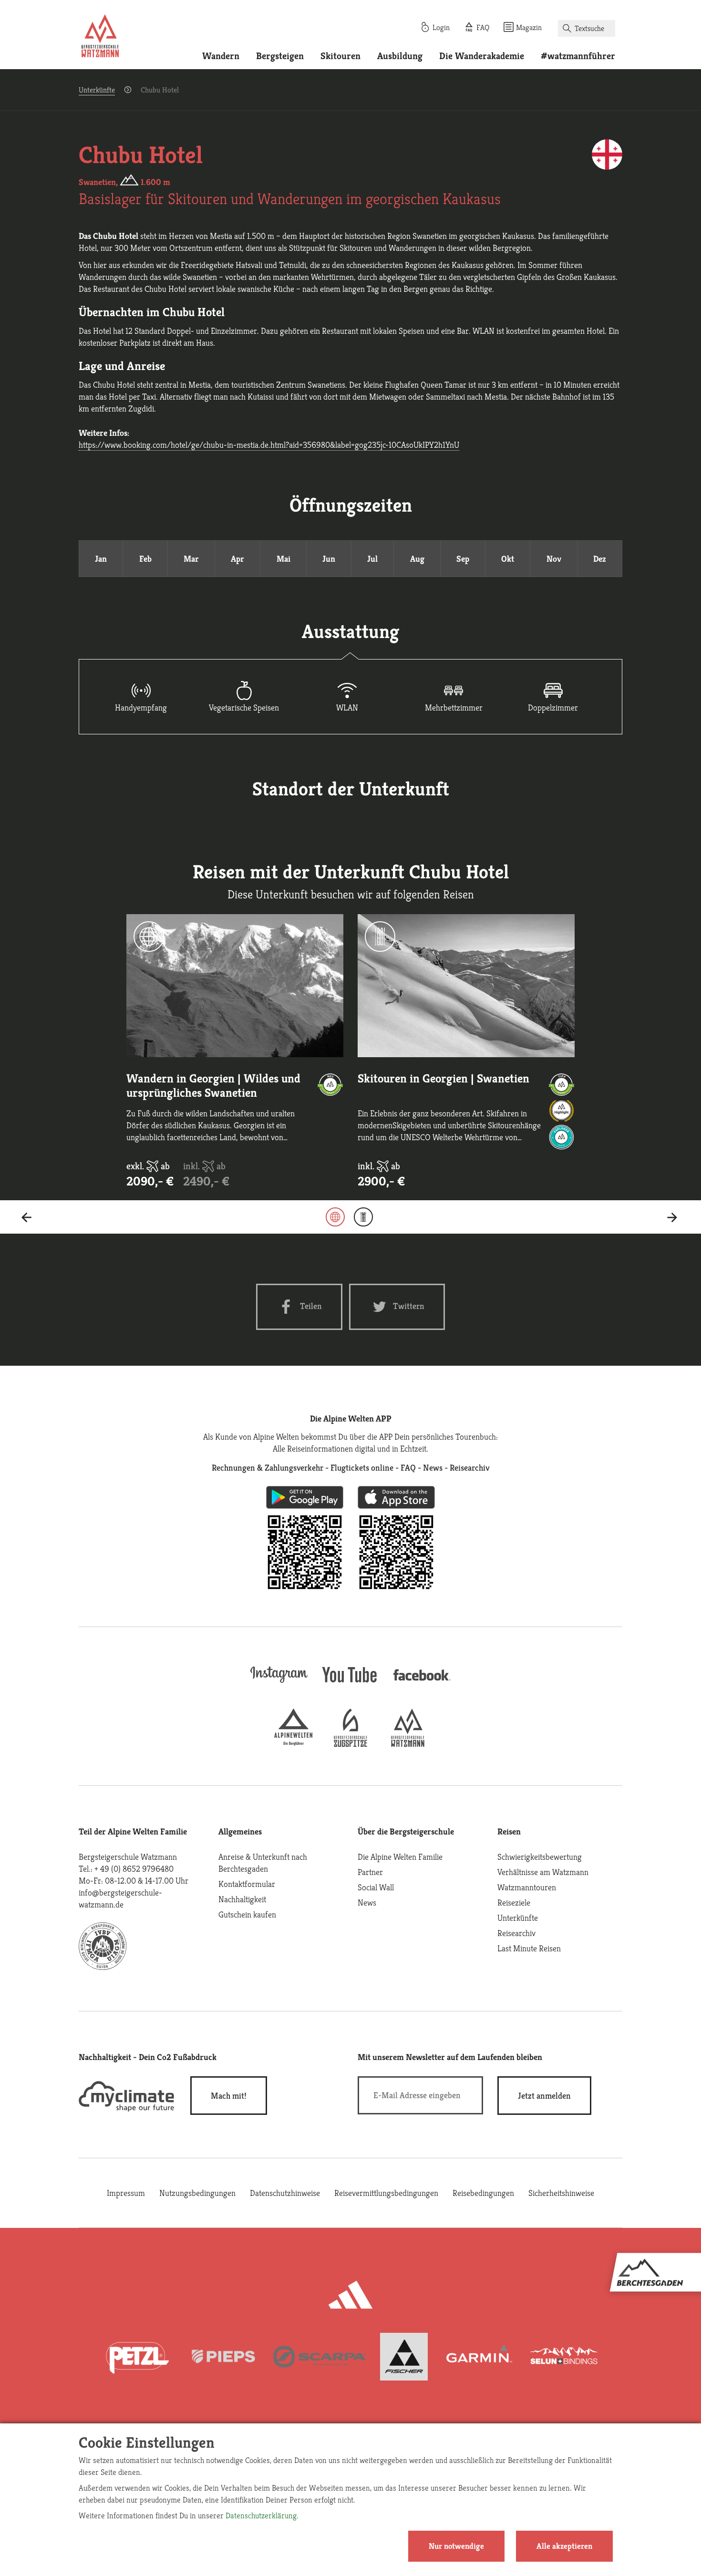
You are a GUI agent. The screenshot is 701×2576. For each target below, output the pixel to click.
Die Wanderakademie (482, 56)
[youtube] (350, 1684)
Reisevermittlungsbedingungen (386, 2193)
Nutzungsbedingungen (197, 2193)
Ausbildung (400, 56)
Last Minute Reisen (529, 1948)
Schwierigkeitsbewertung (540, 1857)
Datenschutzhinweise (285, 2193)
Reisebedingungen (483, 2193)
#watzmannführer (578, 56)
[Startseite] (100, 37)
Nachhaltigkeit (242, 1899)
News (367, 1902)
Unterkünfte (97, 90)
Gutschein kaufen (247, 1914)
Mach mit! (229, 2096)
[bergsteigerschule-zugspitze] (350, 1744)
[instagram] (279, 1684)
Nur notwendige (456, 2546)
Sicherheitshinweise (561, 2193)
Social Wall (376, 1887)
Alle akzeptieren (564, 2546)
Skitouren (340, 56)
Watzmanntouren (527, 1887)
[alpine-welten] (293, 1744)
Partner (370, 1872)
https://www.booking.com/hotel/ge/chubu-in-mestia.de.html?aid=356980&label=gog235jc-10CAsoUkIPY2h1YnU (269, 445)
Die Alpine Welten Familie (400, 1857)
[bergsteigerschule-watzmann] (408, 1744)
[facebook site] (422, 1682)
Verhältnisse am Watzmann (543, 1872)
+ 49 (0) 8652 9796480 (134, 1869)
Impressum (126, 2193)
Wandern (221, 56)
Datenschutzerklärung (261, 2515)
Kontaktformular (247, 1884)
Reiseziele (514, 1902)
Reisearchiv (516, 1933)
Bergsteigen (280, 56)
